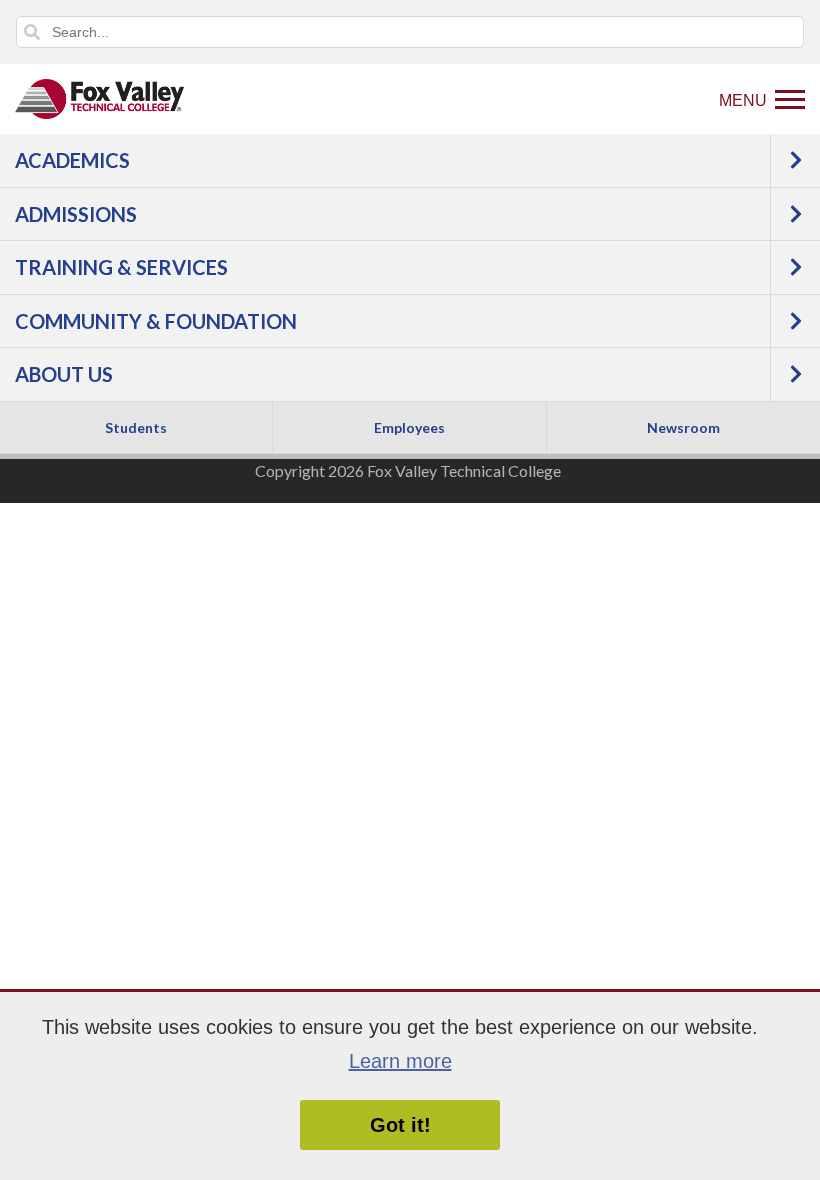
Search (32, 32)
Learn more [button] (400, 1061)
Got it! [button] (400, 1125)
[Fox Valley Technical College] (100, 99)
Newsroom (683, 427)
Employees (409, 427)
